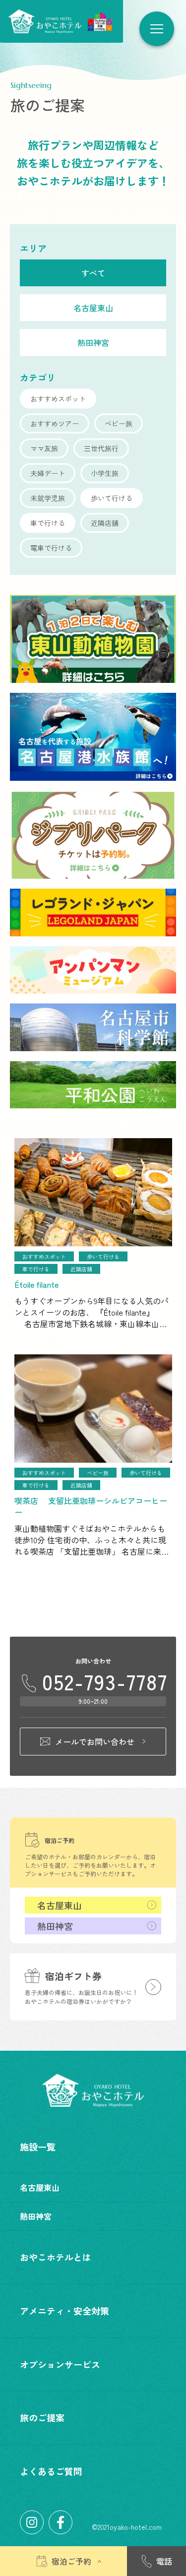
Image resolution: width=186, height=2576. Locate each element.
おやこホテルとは (56, 2257)
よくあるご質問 (51, 2471)
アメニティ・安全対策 (64, 2311)
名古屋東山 (60, 1905)
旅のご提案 (42, 2417)
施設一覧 (38, 2147)
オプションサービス (60, 2364)
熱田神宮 (55, 1926)
